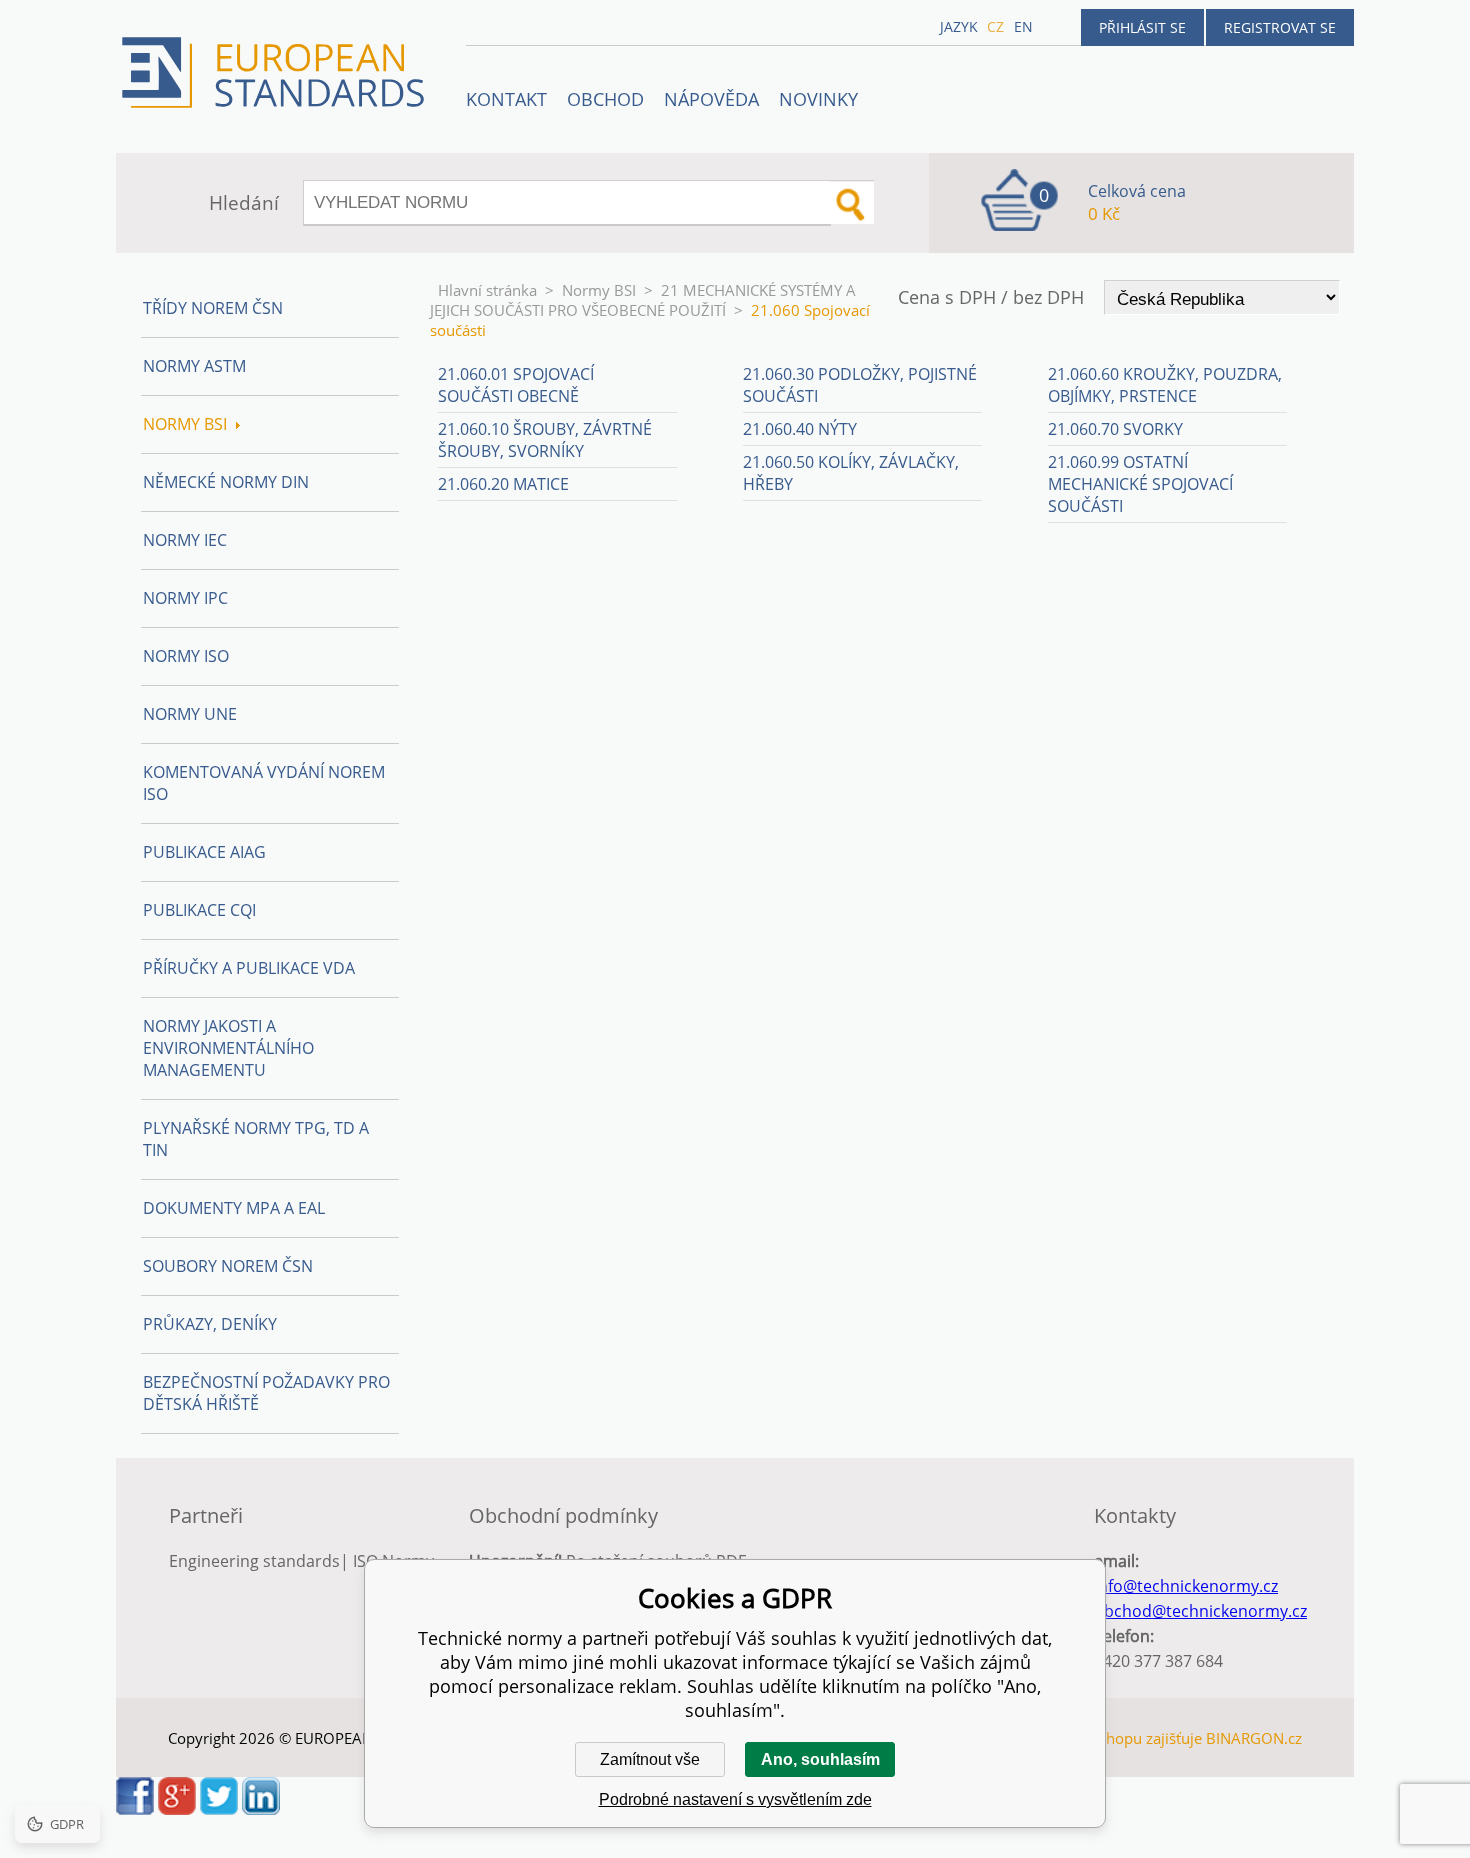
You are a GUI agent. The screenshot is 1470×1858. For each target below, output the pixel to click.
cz (995, 26)
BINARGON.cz (1254, 1738)
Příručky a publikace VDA (249, 968)
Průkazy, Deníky (210, 1324)
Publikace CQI (199, 910)
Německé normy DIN (226, 482)
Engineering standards (254, 1561)
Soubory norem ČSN (228, 1266)
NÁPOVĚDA (711, 99)
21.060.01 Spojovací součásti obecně (516, 385)
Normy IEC (185, 540)
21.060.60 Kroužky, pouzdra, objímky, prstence (1165, 385)
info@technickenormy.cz (1186, 1586)
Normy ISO (186, 656)
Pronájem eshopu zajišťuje (1111, 1738)
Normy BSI (599, 290)
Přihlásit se (1142, 27)
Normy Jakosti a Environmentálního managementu (228, 1048)
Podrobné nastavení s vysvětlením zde (735, 1799)
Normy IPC (185, 598)
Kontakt (506, 99)
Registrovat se (1280, 27)
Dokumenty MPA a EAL (234, 1208)
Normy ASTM (194, 366)
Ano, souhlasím (820, 1759)
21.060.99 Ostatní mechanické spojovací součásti (1140, 484)
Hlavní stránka (487, 290)
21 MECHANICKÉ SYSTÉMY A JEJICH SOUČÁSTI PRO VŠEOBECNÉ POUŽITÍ (643, 300)
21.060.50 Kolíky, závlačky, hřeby (851, 473)
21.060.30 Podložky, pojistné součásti (860, 385)
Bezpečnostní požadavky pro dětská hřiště (266, 1393)
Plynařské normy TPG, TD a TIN (256, 1139)
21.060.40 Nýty (800, 429)
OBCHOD (605, 99)
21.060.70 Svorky (1115, 429)
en (1023, 26)
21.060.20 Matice (503, 484)
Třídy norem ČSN (213, 308)
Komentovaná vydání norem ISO (264, 783)
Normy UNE (190, 714)
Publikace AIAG (204, 852)
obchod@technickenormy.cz (1200, 1611)
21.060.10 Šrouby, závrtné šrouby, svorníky (545, 440)
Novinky (818, 99)
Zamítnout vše (650, 1759)
